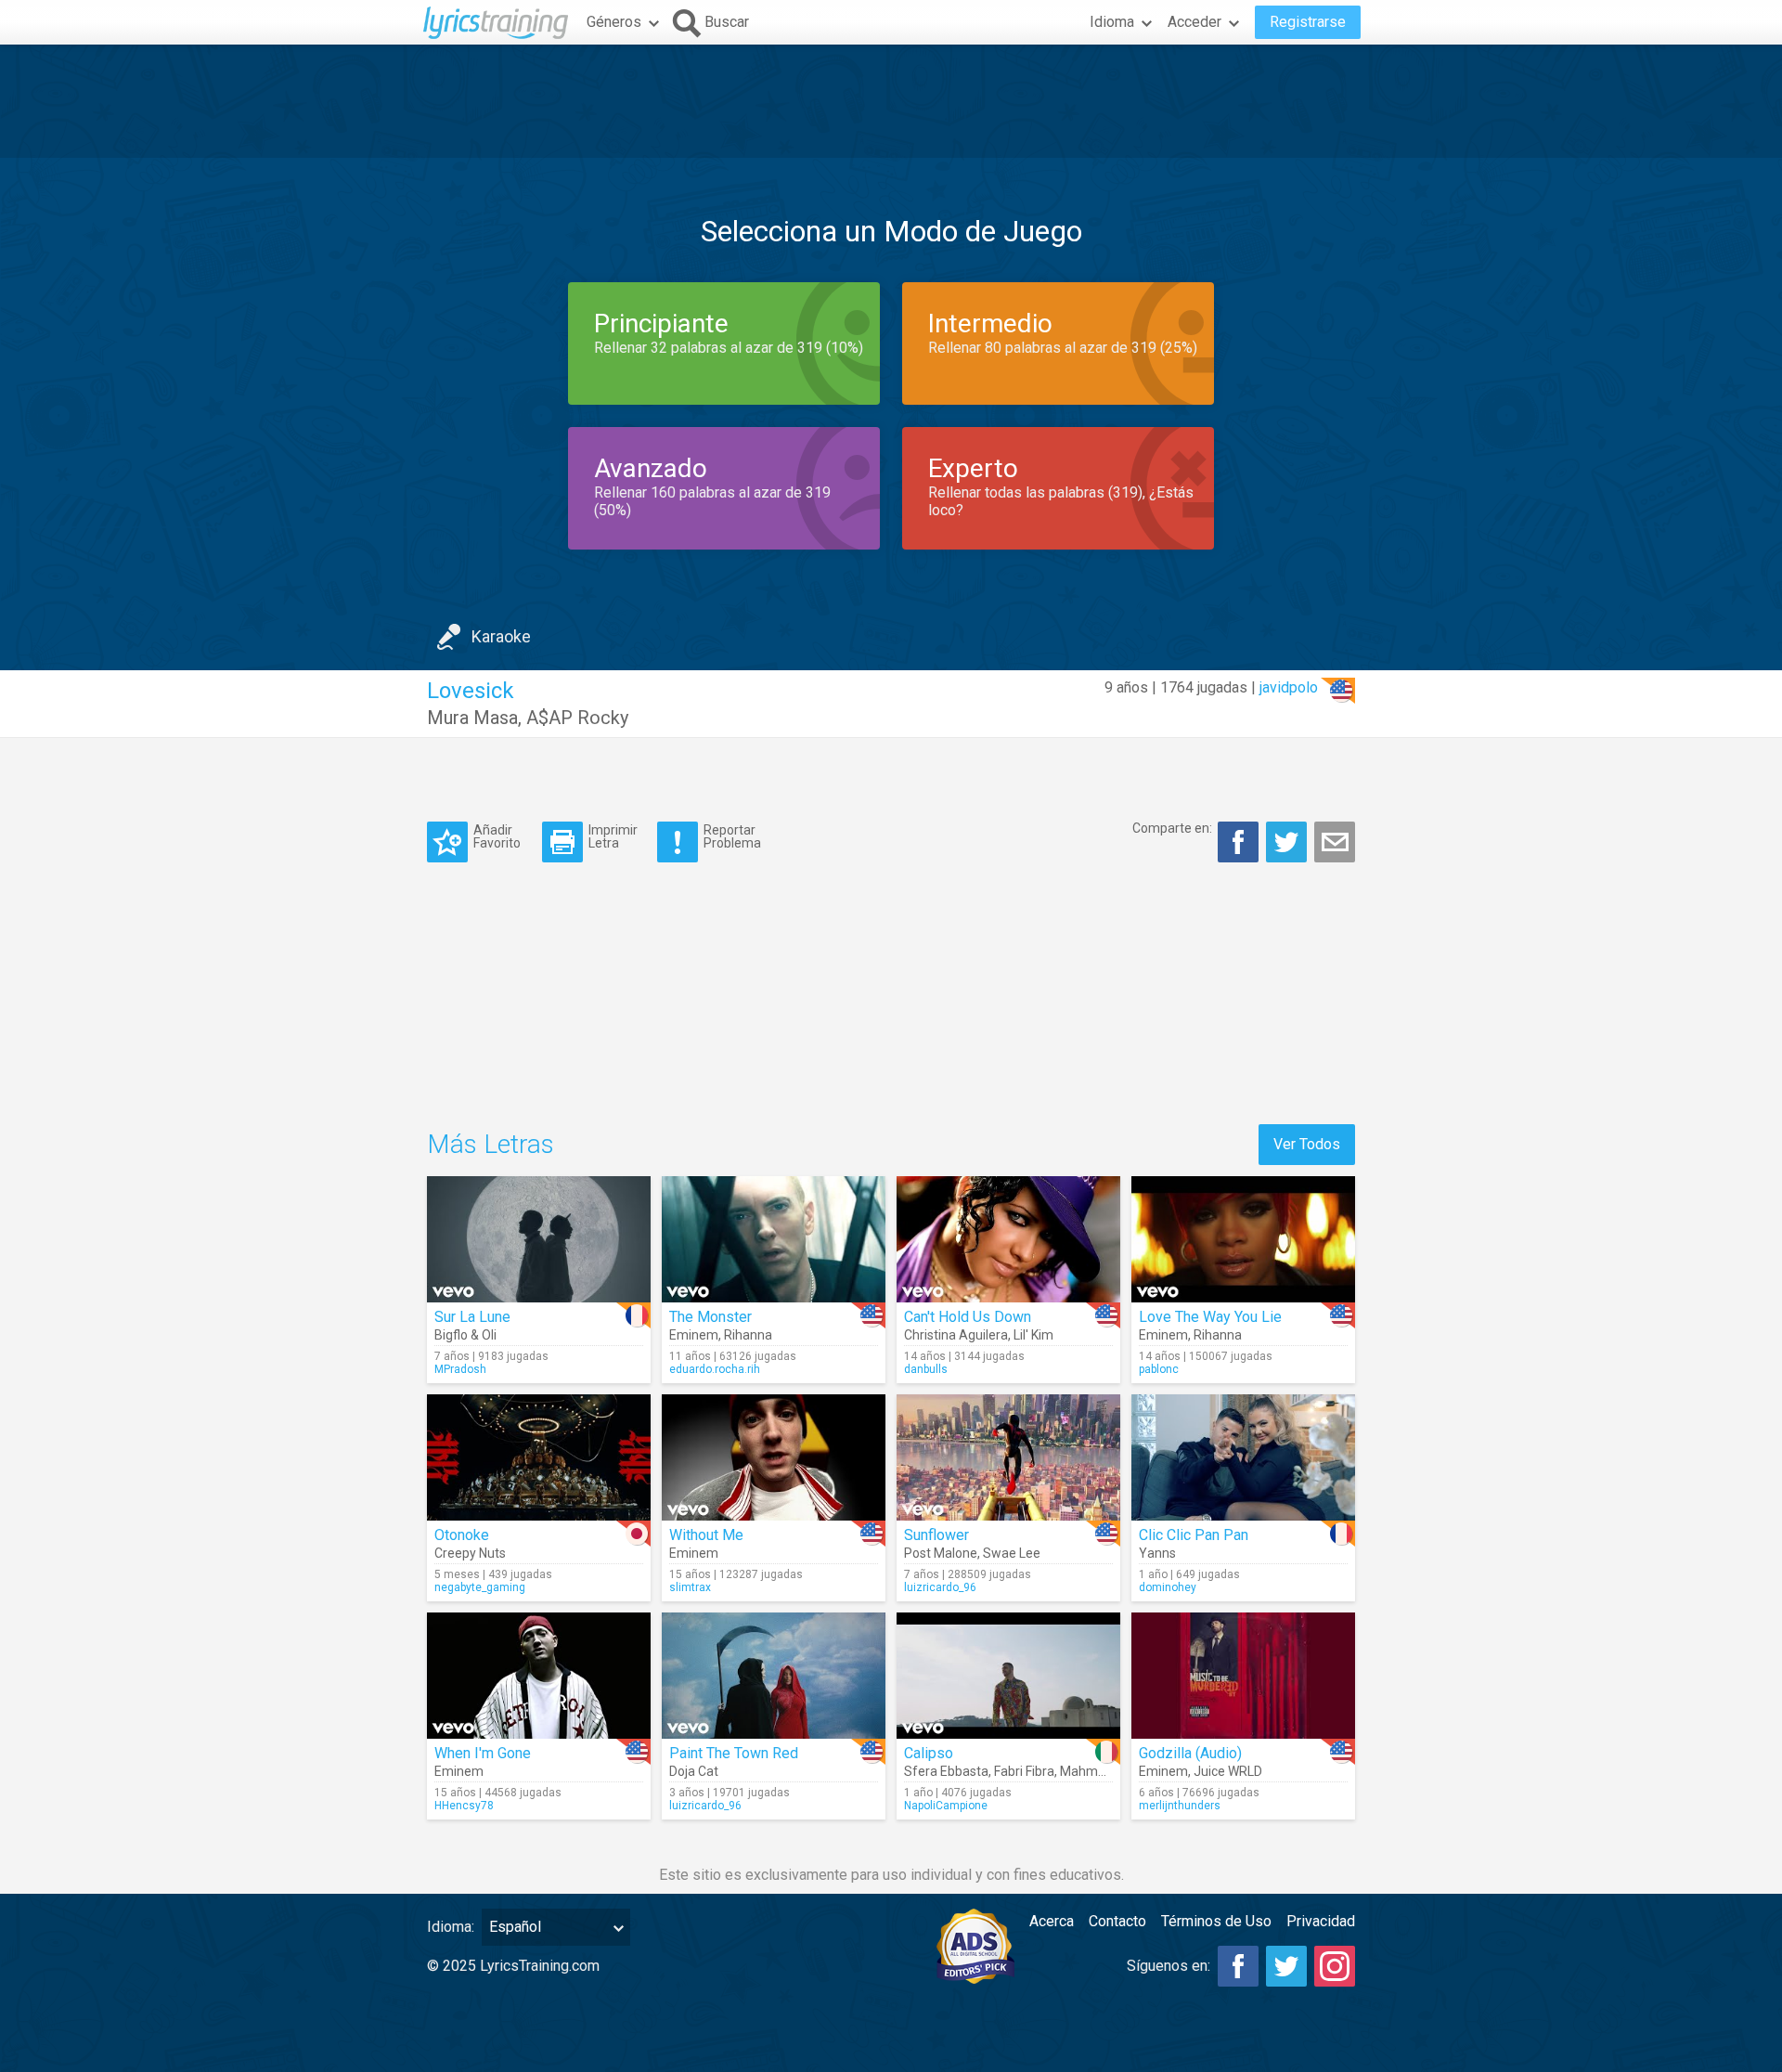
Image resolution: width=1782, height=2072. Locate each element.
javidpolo (1289, 687)
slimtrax (690, 1587)
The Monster (710, 1317)
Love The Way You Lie (1210, 1317)
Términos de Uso (1216, 1921)
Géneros (614, 22)
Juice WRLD (1228, 1771)
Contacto (1117, 1921)
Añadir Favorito (497, 836)
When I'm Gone (483, 1753)
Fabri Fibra (1024, 1771)
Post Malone (941, 1553)
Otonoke (462, 1535)
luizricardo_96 (940, 1587)
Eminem (694, 1335)
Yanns (1157, 1553)
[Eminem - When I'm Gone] (539, 1676)
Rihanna (748, 1335)
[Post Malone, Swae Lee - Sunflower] (1008, 1457)
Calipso (929, 1753)
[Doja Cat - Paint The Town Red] (774, 1676)
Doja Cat (694, 1771)
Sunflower (936, 1535)
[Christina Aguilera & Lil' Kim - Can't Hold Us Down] (1008, 1239)
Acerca (1052, 1921)
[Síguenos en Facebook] (1238, 1966)
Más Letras (491, 1144)
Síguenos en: (1169, 1966)
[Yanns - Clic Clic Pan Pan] (1243, 1457)
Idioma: (451, 1927)
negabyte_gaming (480, 1587)
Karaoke (501, 636)
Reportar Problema (732, 836)
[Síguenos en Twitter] (1286, 1966)
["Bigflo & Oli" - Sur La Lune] (539, 1239)
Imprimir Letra (613, 836)
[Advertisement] (891, 101)
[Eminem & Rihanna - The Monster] (774, 1239)
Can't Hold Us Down (968, 1317)
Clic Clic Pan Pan (1194, 1535)
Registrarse (1308, 22)
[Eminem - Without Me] (774, 1457)
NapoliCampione (946, 1806)
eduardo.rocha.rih (715, 1369)
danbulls (926, 1369)
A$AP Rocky (577, 718)
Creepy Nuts (470, 1553)
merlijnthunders (1180, 1806)
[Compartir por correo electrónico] (1335, 842)
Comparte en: (1172, 828)
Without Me (706, 1535)
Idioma (1112, 22)
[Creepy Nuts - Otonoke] (539, 1457)
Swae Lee (1012, 1553)
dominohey (1168, 1587)
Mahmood (1090, 1771)
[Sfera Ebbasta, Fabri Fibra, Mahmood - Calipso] (1008, 1676)
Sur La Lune (472, 1317)
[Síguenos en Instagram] (1335, 1966)
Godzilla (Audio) (1190, 1753)
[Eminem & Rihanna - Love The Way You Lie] (1243, 1239)
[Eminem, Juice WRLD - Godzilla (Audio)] (1243, 1676)
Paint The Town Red (734, 1753)
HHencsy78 (464, 1806)
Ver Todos (1307, 1144)
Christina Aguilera (956, 1335)
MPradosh (460, 1369)
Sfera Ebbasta (946, 1771)
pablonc (1159, 1369)
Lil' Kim (1033, 1335)
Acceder (1194, 22)
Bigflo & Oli (465, 1335)
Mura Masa (472, 718)
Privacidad (1321, 1921)
